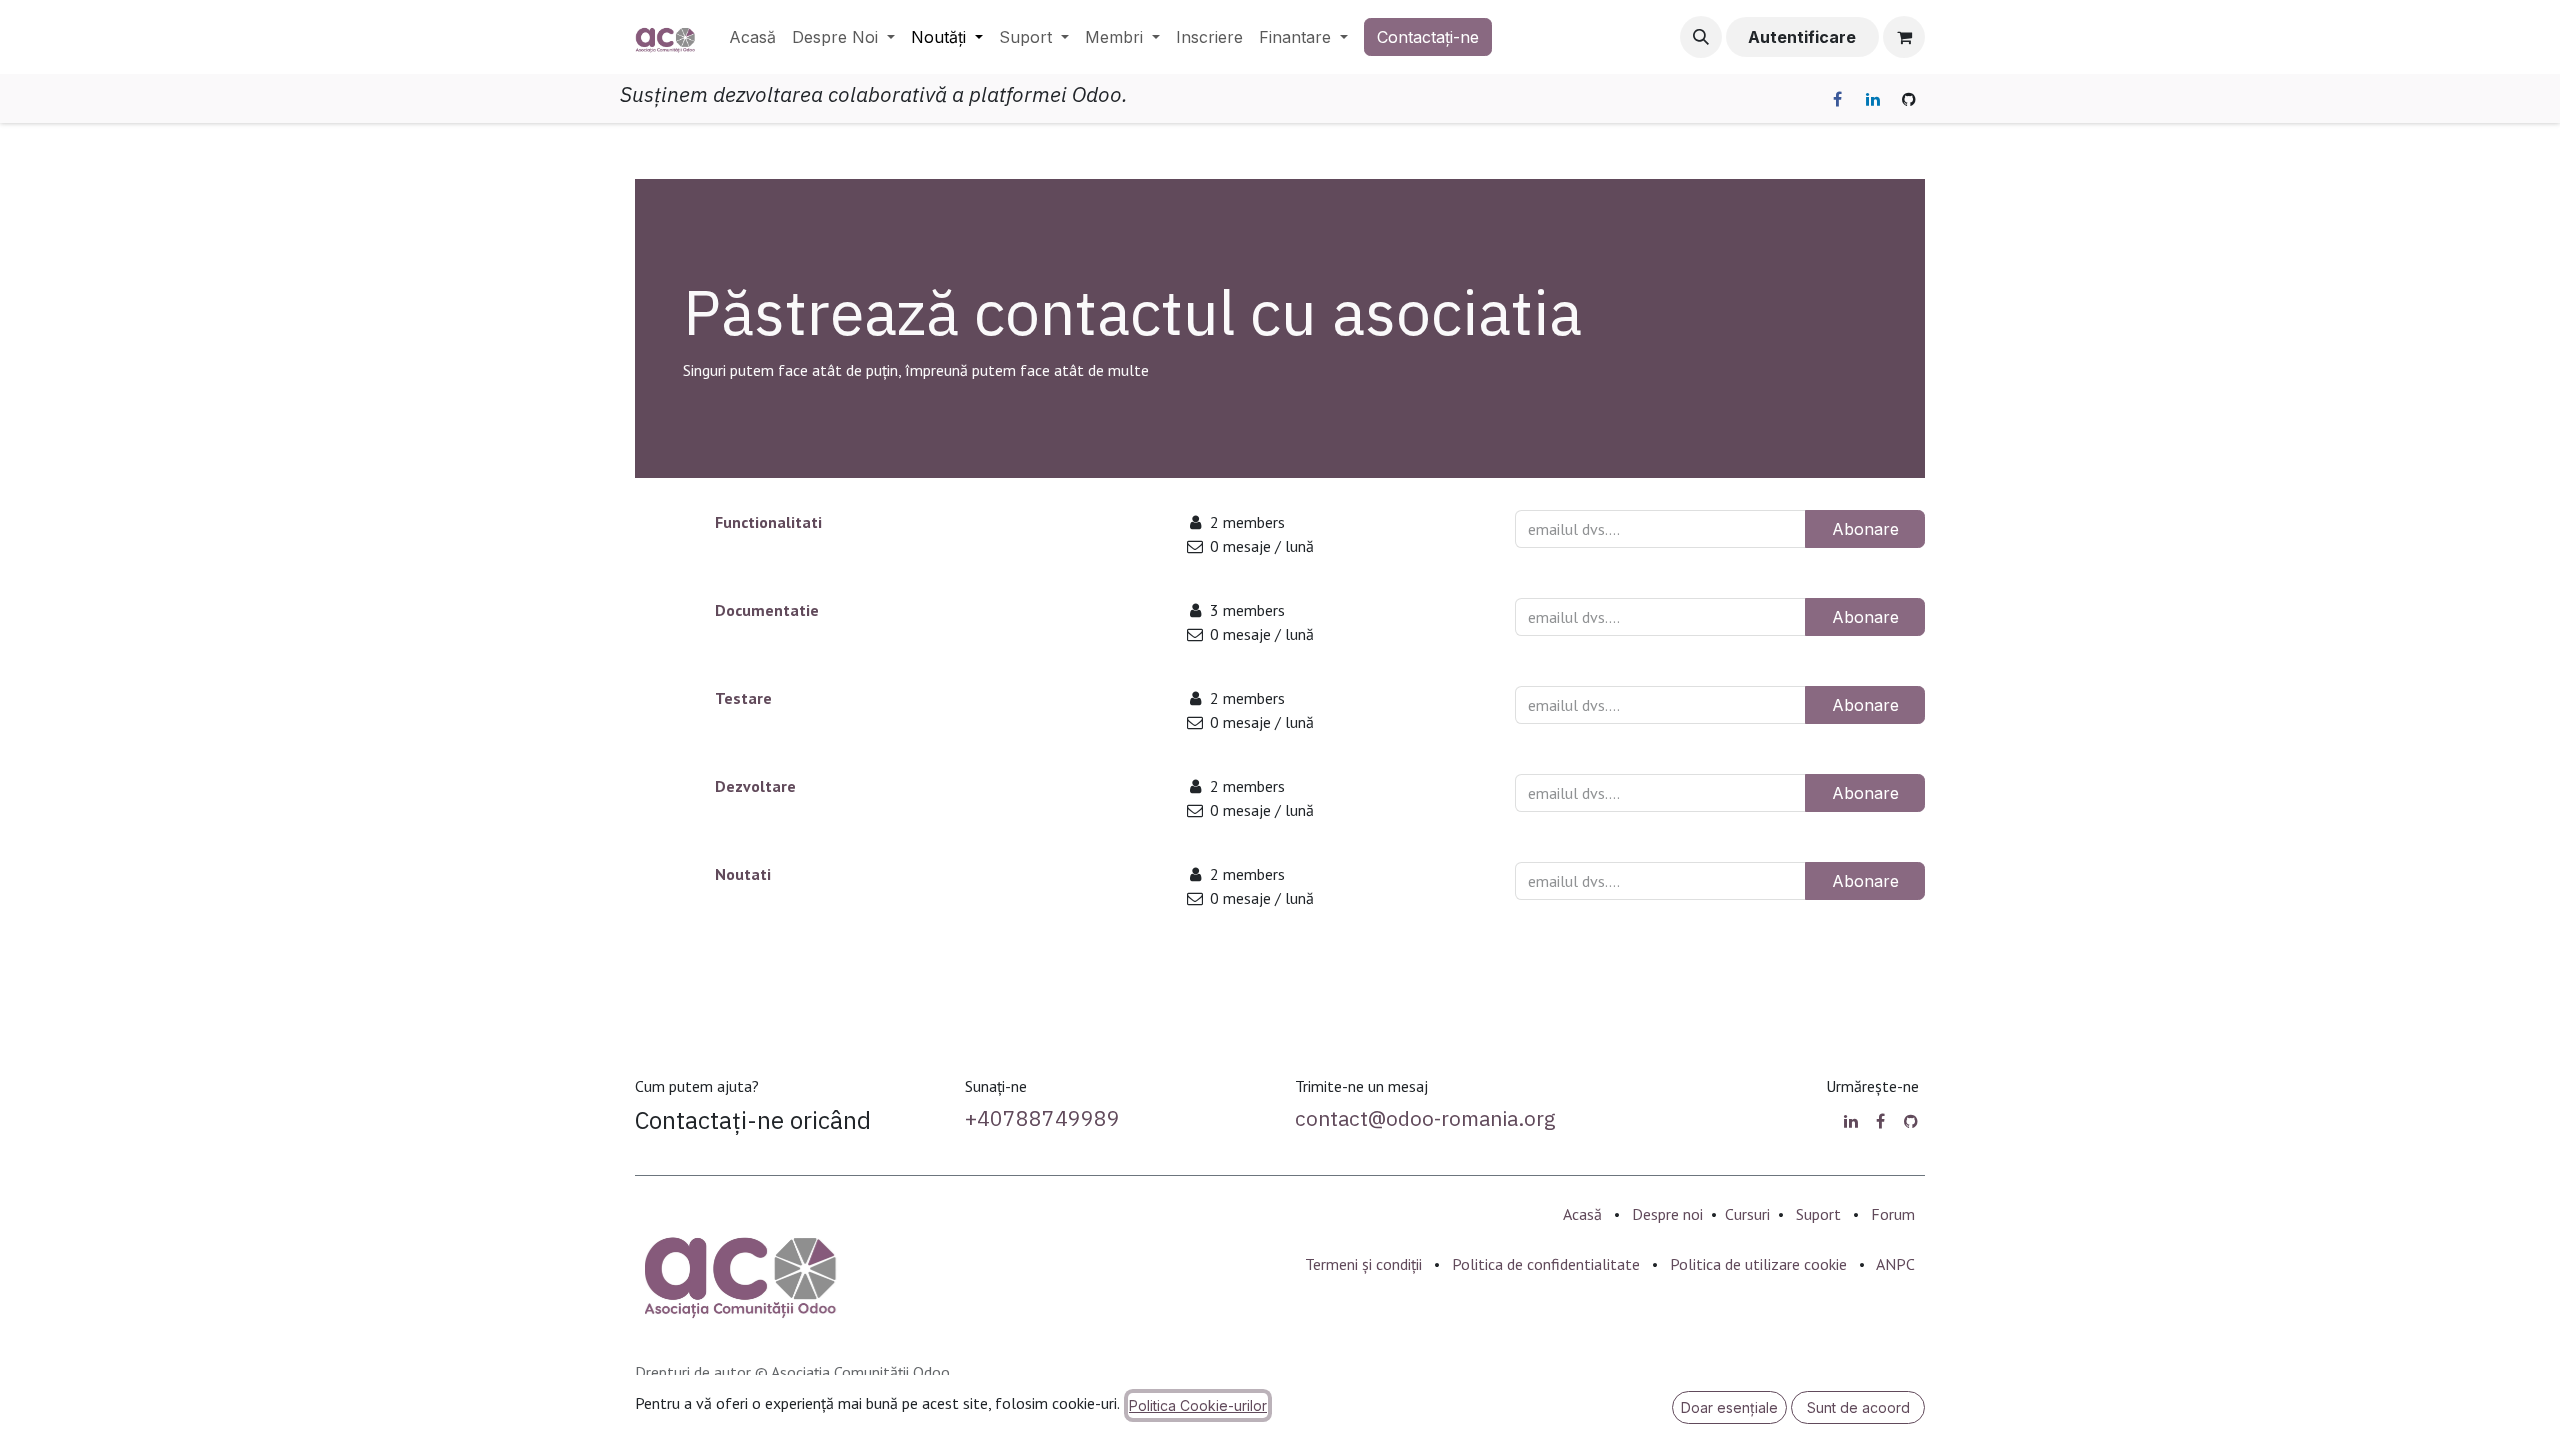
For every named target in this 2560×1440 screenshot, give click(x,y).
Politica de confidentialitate (1546, 1264)
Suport (1818, 1214)
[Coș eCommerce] (1904, 37)
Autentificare (1802, 37)
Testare (743, 698)
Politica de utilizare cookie (1758, 1264)
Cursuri (1747, 1214)
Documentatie (767, 610)
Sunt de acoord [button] (1858, 1407)
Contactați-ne (1428, 37)
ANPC (1895, 1264)
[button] (1701, 37)
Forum (1893, 1214)
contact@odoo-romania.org (1425, 1118)
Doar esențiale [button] (1729, 1407)
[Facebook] (1837, 99)
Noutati (743, 874)
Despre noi (1667, 1214)
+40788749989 (1042, 1118)
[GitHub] (1909, 99)
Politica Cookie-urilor (1198, 1405)
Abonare (1865, 529)
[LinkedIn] (1873, 99)
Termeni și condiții (1363, 1264)
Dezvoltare (755, 786)
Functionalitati (768, 522)
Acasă (1582, 1214)
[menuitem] (752, 37)
